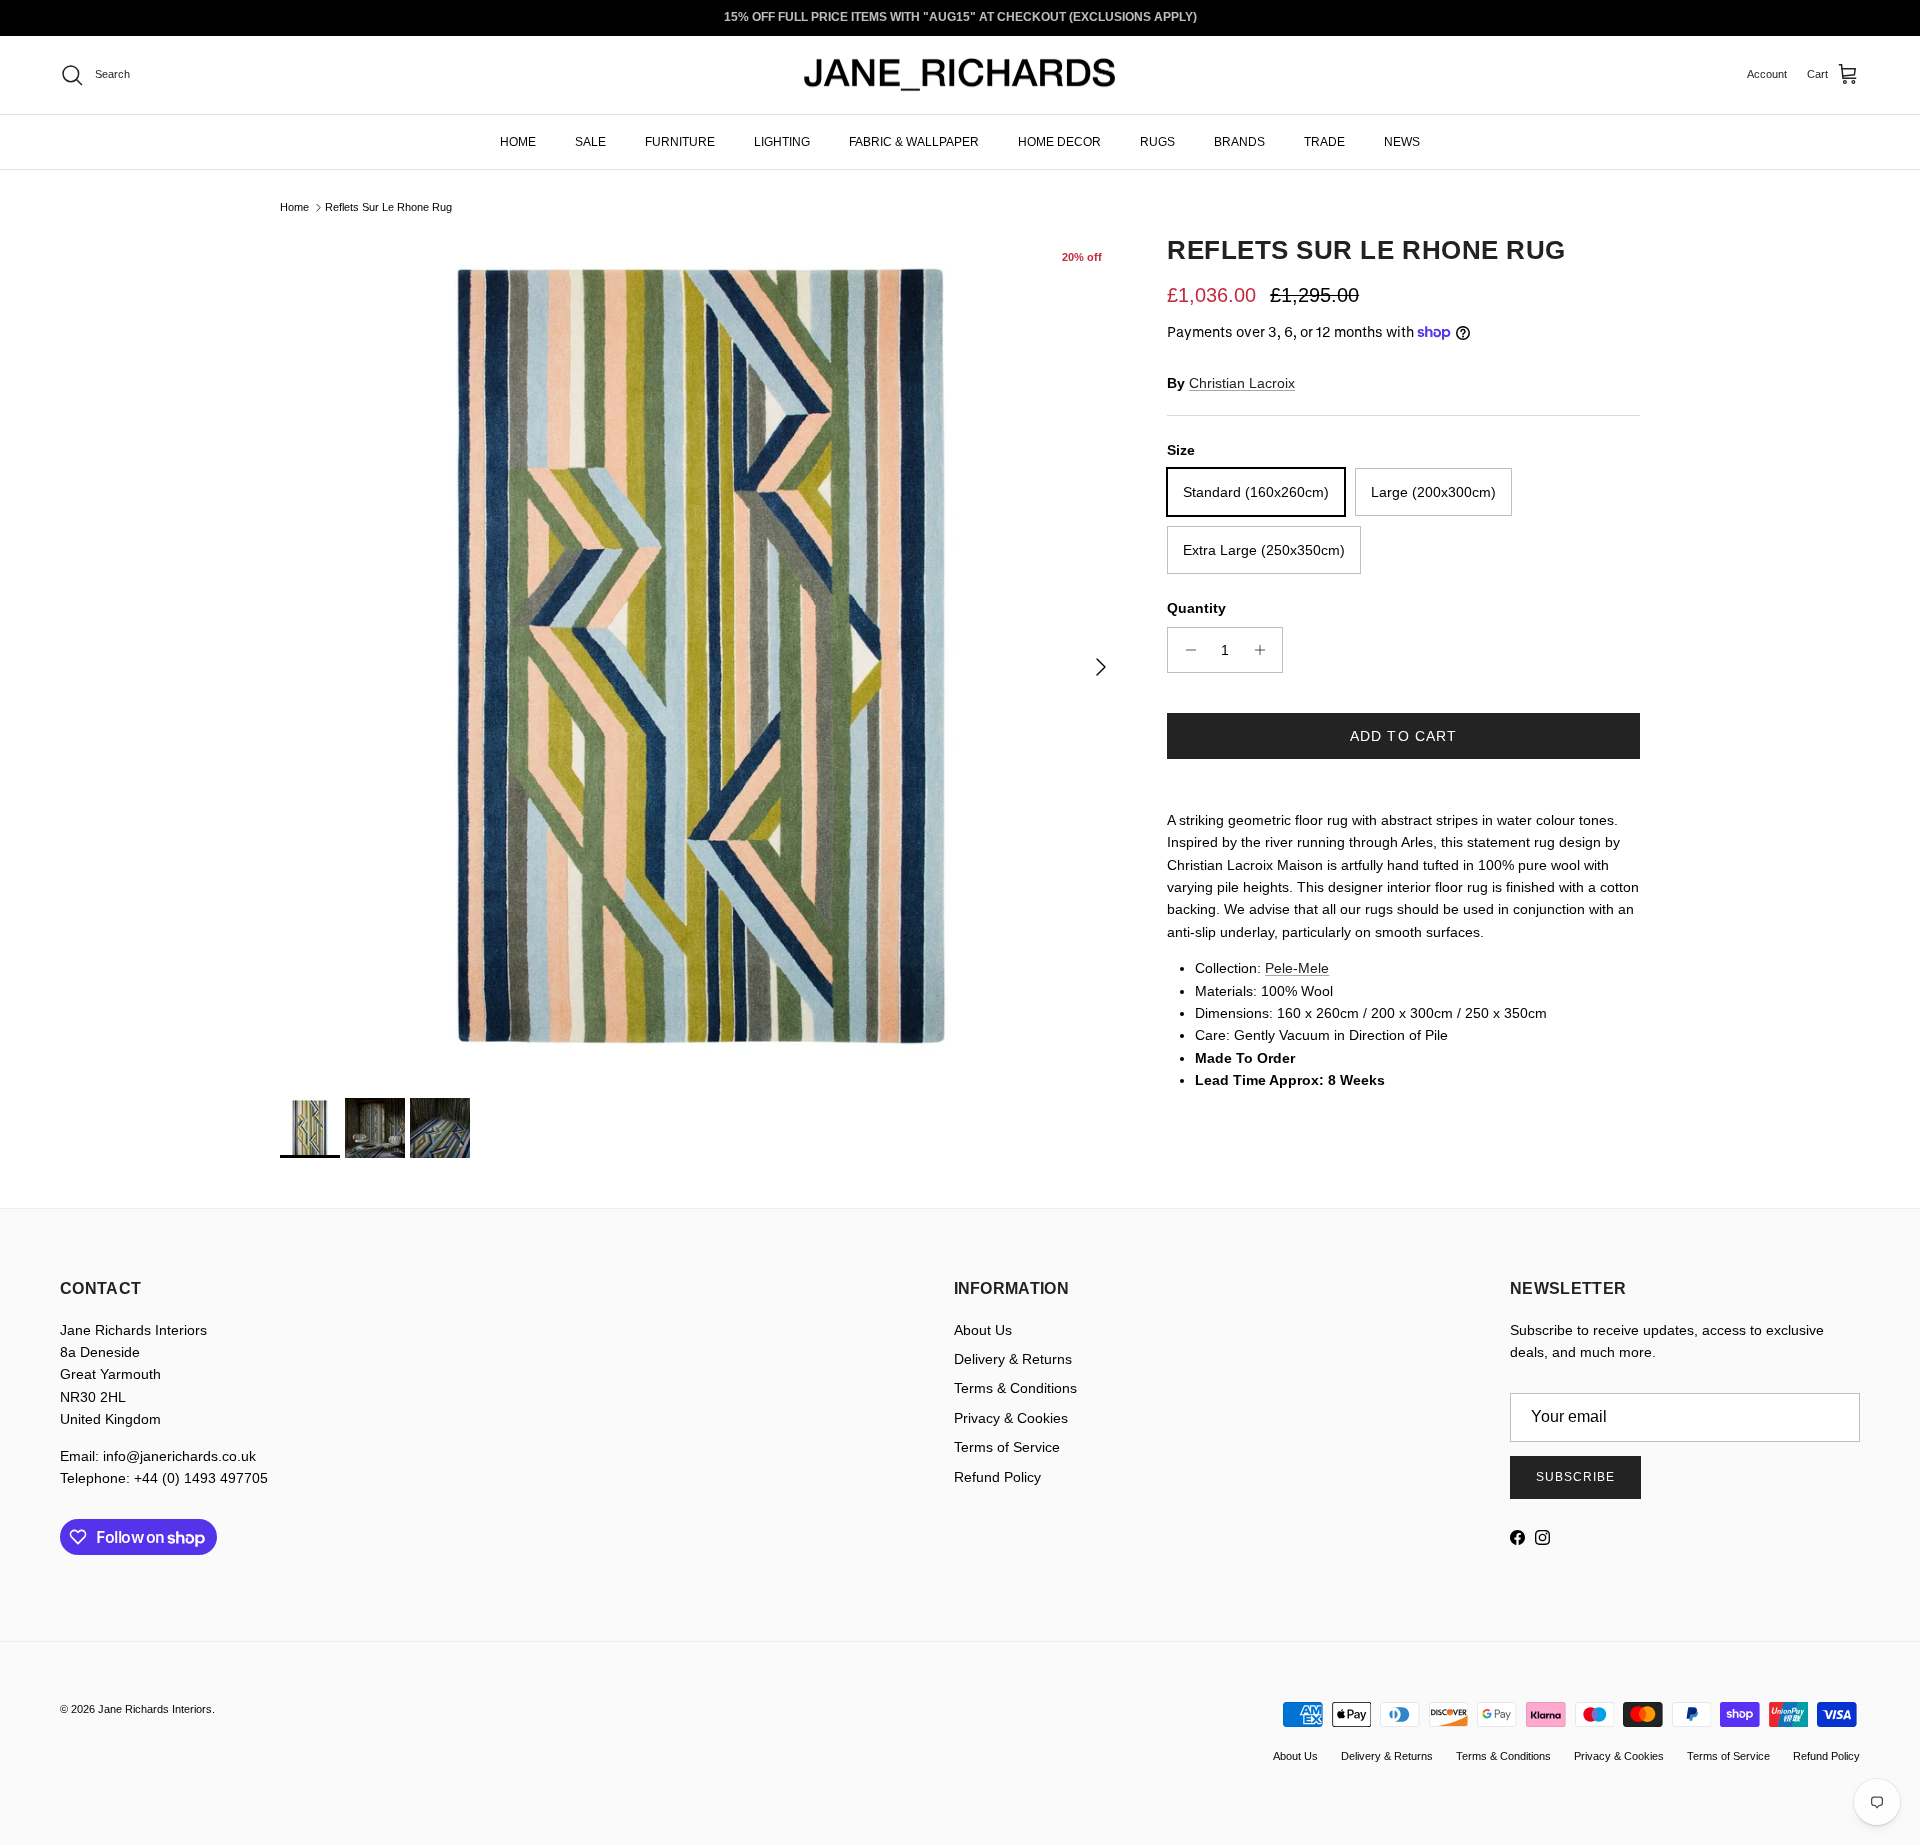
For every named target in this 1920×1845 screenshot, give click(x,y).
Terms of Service (1007, 1447)
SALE (590, 141)
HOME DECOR (1059, 141)
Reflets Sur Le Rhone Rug (388, 207)
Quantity (1196, 608)
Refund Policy (997, 1477)
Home (294, 207)
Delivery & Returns (1013, 1359)
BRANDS (1239, 141)
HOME (518, 141)
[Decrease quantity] (1185, 650)
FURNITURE (680, 141)
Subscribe (1575, 1477)
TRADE (1324, 141)
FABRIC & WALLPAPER (914, 141)
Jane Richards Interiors (155, 1709)
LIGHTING (782, 141)
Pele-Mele (1297, 968)
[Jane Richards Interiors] (960, 75)
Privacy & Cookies (1011, 1418)
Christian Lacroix (1242, 383)
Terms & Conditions (1015, 1388)
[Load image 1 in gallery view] (701, 656)
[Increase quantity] (1264, 650)
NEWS (1402, 141)
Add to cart (1403, 736)
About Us (983, 1330)
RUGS (1157, 141)
